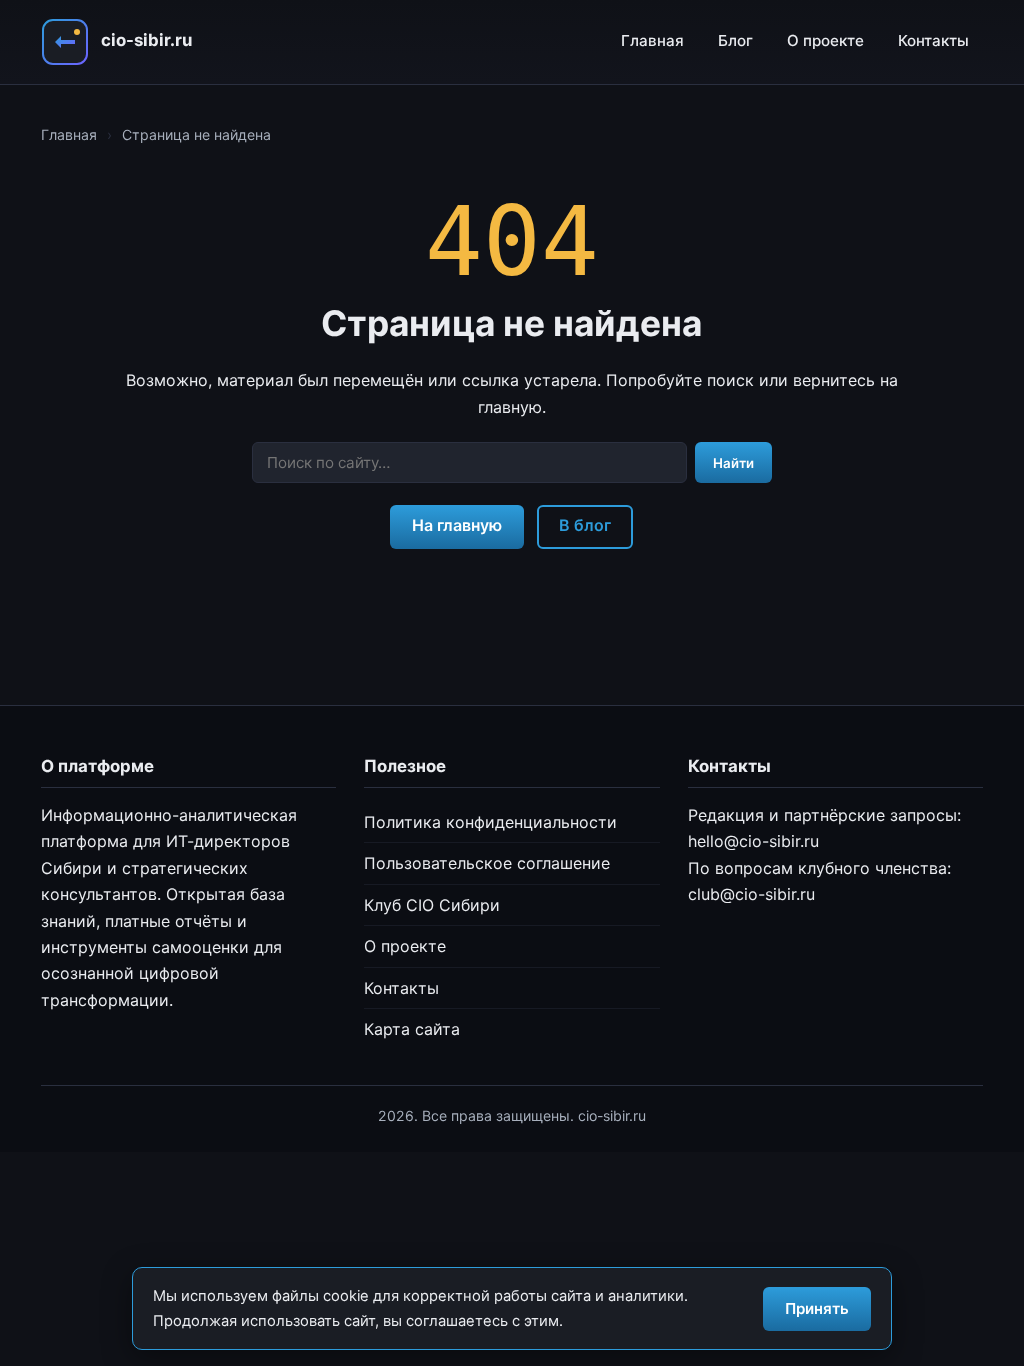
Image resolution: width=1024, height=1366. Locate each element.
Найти (733, 463)
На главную (457, 525)
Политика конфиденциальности (490, 822)
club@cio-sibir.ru (751, 894)
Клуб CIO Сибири (432, 905)
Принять (817, 1308)
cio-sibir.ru (146, 40)
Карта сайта (412, 1029)
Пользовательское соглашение (487, 863)
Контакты (933, 40)
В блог (585, 525)
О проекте (825, 40)
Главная (652, 40)
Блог (735, 40)
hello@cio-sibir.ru (753, 841)
